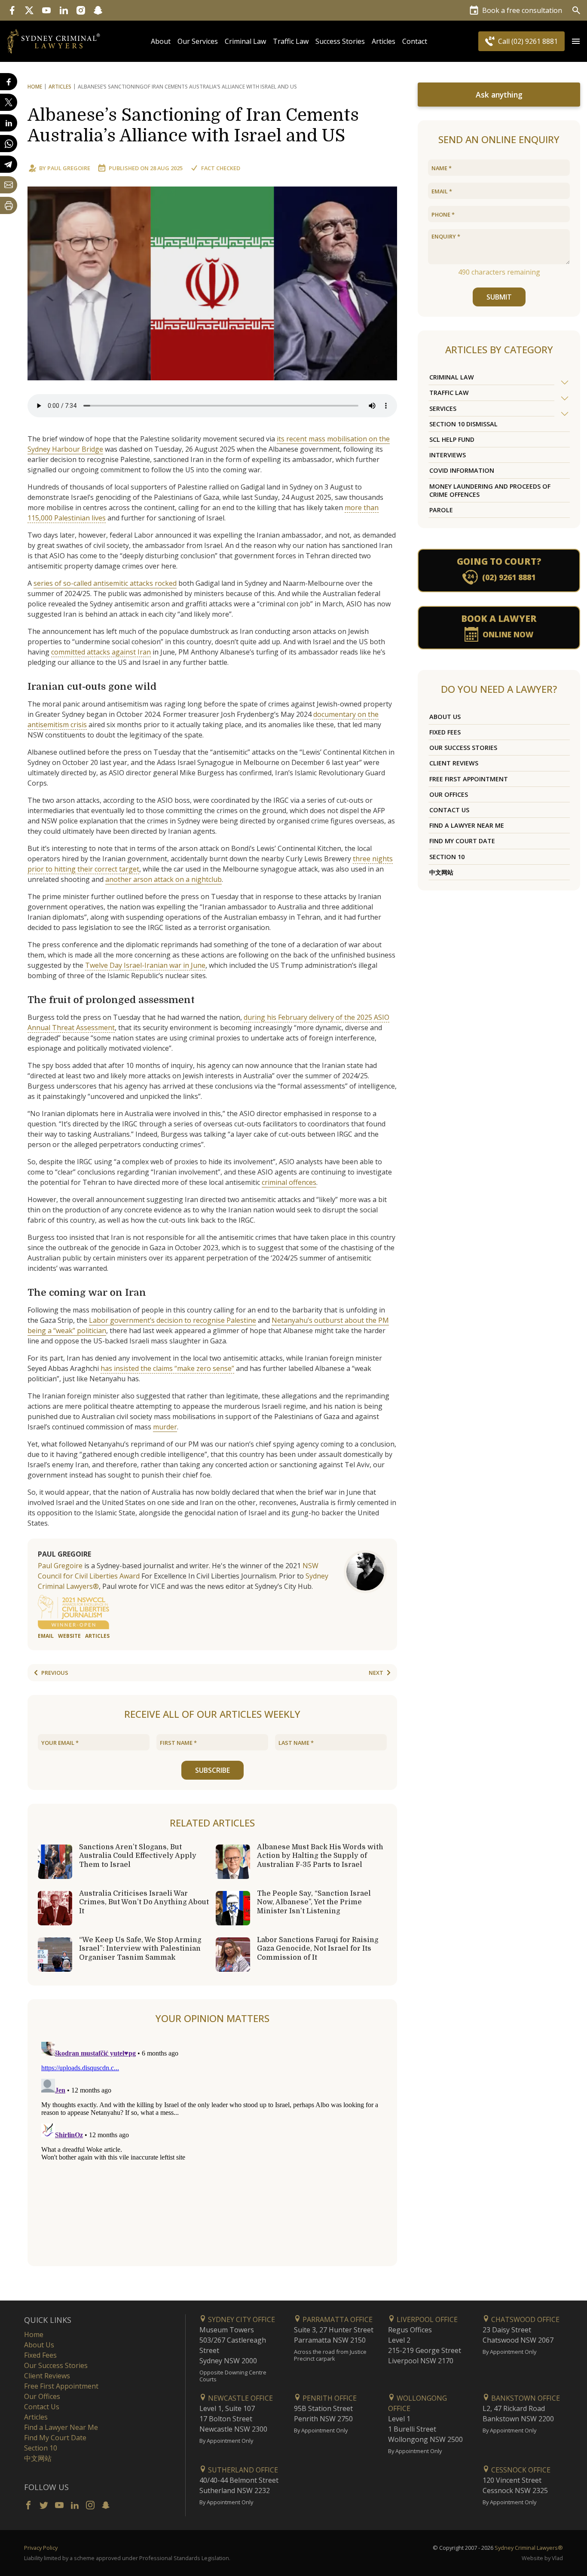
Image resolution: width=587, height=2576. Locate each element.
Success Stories (340, 41)
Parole (441, 510)
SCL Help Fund (452, 439)
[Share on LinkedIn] (9, 123)
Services (443, 408)
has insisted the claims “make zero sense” (167, 1368)
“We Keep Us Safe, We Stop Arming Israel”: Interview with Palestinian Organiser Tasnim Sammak (140, 1949)
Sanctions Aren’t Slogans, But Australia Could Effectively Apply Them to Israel (138, 1856)
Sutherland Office (242, 2470)
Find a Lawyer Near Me (467, 825)
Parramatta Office (337, 2319)
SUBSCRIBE (212, 1770)
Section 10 (447, 857)
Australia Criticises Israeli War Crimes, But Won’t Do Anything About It (144, 1902)
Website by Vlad (542, 2558)
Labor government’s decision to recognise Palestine (173, 1320)
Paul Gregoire (69, 168)
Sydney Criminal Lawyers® (529, 2548)
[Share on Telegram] (9, 164)
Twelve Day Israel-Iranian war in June (145, 965)
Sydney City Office (241, 2319)
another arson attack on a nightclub (164, 879)
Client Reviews (454, 763)
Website (69, 1636)
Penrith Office (329, 2398)
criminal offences (289, 1182)
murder (165, 1427)
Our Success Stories (463, 748)
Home (35, 87)
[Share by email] (9, 185)
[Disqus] (212, 2146)
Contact (415, 41)
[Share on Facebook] (9, 82)
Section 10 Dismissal (463, 424)
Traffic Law (291, 41)
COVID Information (462, 470)
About (161, 41)
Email (46, 1636)
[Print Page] (9, 205)
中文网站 (441, 872)
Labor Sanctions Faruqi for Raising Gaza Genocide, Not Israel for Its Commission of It (318, 1949)
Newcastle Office (240, 2398)
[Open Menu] (576, 41)
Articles (384, 41)
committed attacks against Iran (101, 652)
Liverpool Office (426, 2319)
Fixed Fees (445, 732)
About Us (445, 717)
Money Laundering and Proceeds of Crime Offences (490, 490)
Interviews (448, 455)
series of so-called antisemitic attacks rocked (105, 583)
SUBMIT (499, 297)
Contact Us (449, 810)
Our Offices (449, 794)
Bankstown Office (525, 2398)
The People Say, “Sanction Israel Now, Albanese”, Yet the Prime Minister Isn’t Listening (314, 1902)
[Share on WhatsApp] (9, 144)
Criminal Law (245, 41)
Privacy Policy (41, 2548)
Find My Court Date (462, 841)
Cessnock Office (520, 2470)
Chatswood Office (524, 2319)
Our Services (198, 41)
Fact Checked (221, 168)
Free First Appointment (469, 779)
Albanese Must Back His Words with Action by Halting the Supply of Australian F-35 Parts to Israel (320, 1856)
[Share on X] (9, 102)
